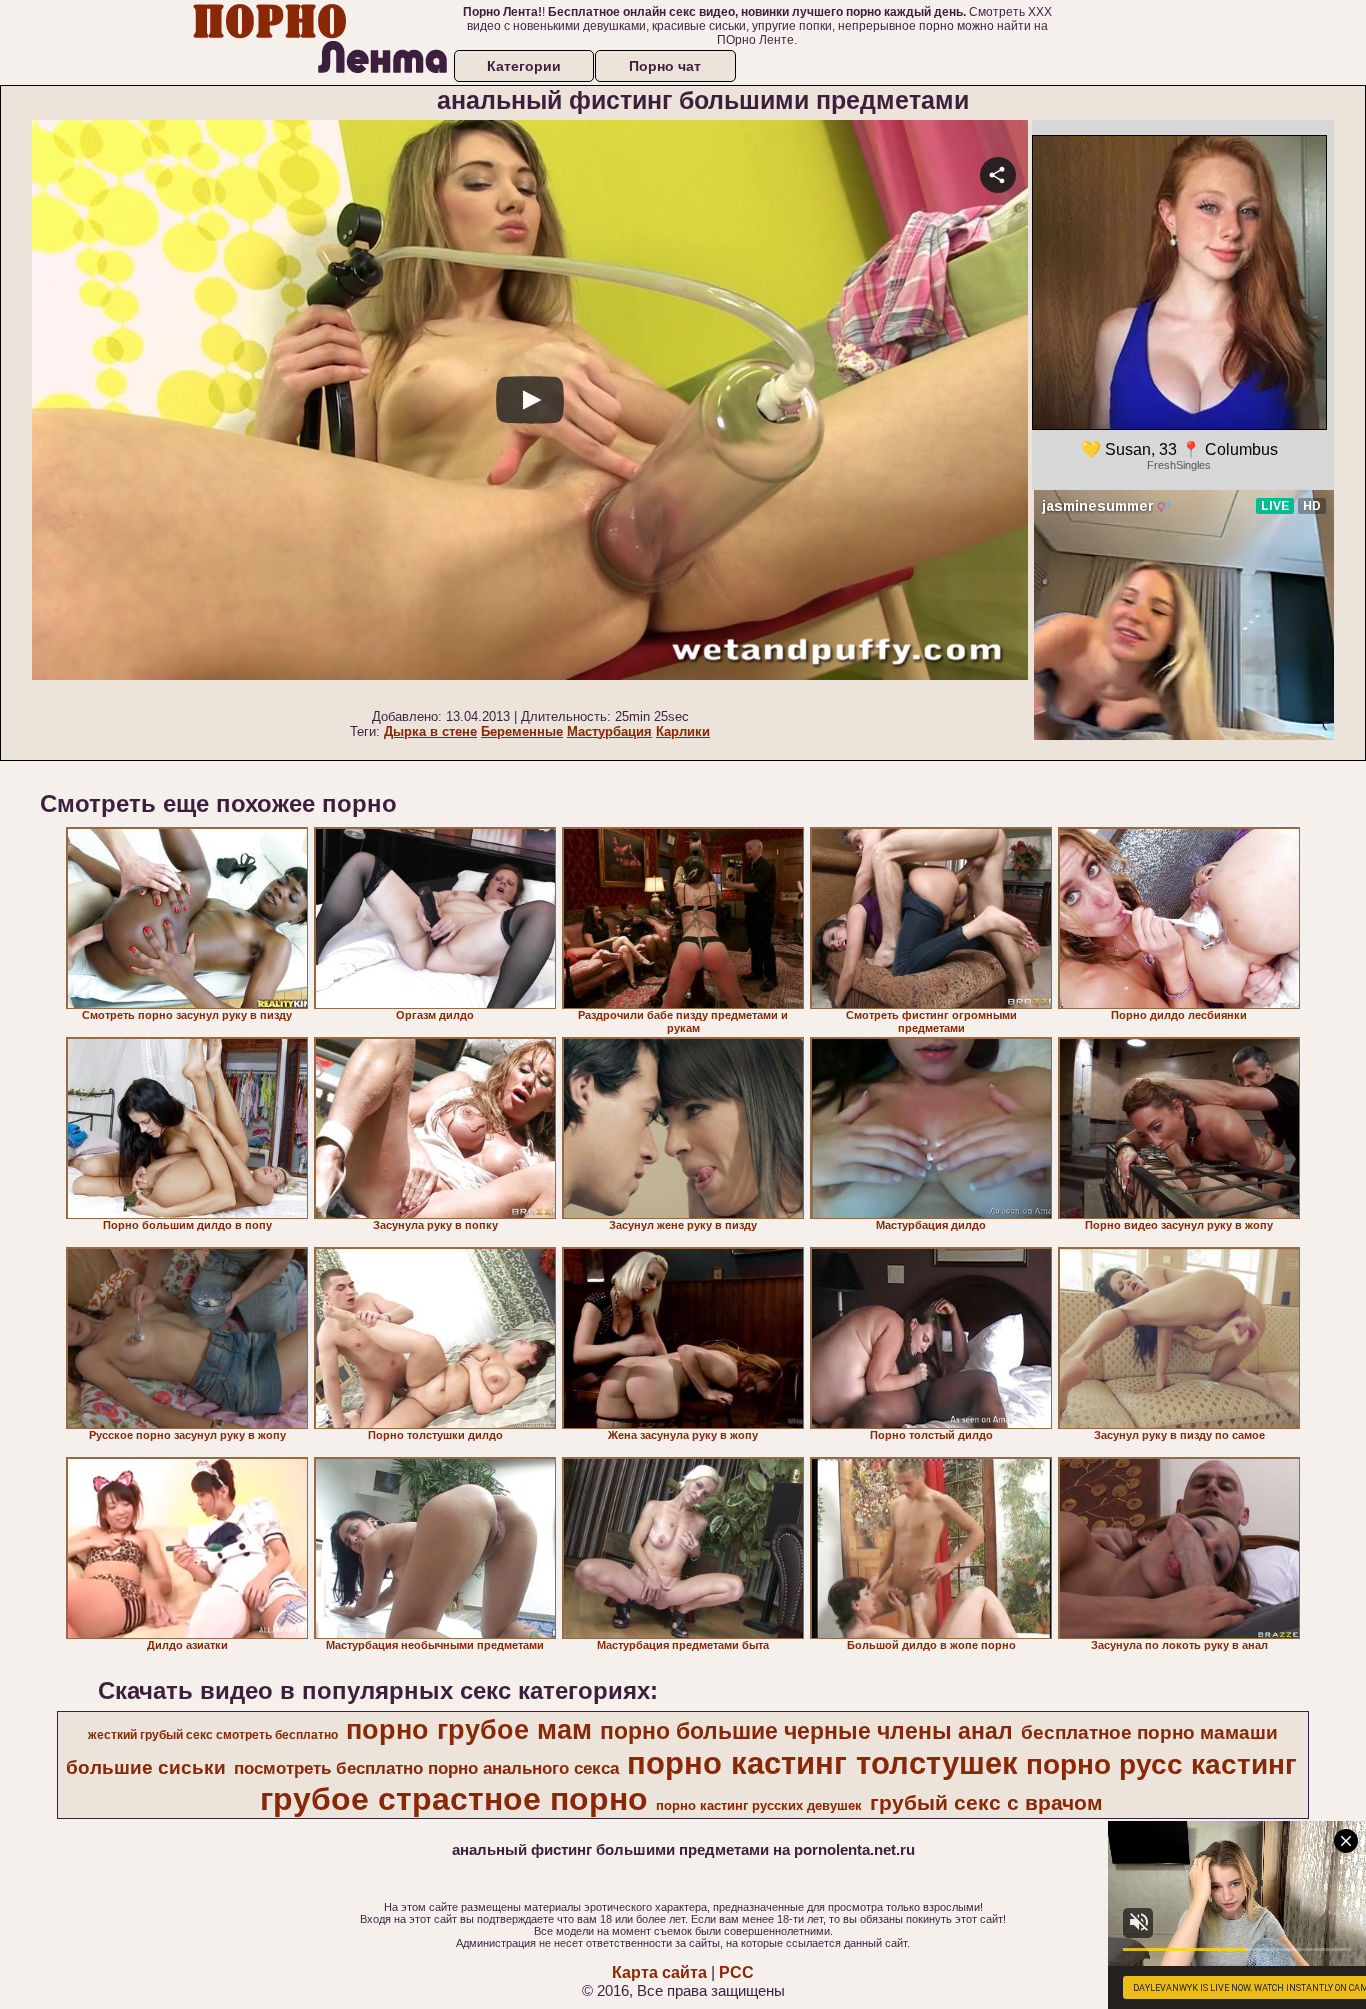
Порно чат (665, 66)
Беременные (522, 731)
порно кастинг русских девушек (759, 1805)
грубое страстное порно (454, 1799)
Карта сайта (659, 1972)
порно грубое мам (469, 1730)
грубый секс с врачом (986, 1803)
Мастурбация (609, 731)
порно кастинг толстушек (822, 1763)
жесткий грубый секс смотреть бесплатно (213, 1735)
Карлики (683, 731)
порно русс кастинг (1161, 1764)
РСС (736, 1972)
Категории (524, 66)
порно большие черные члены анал (806, 1731)
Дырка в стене (430, 731)
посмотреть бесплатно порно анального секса (426, 1768)
